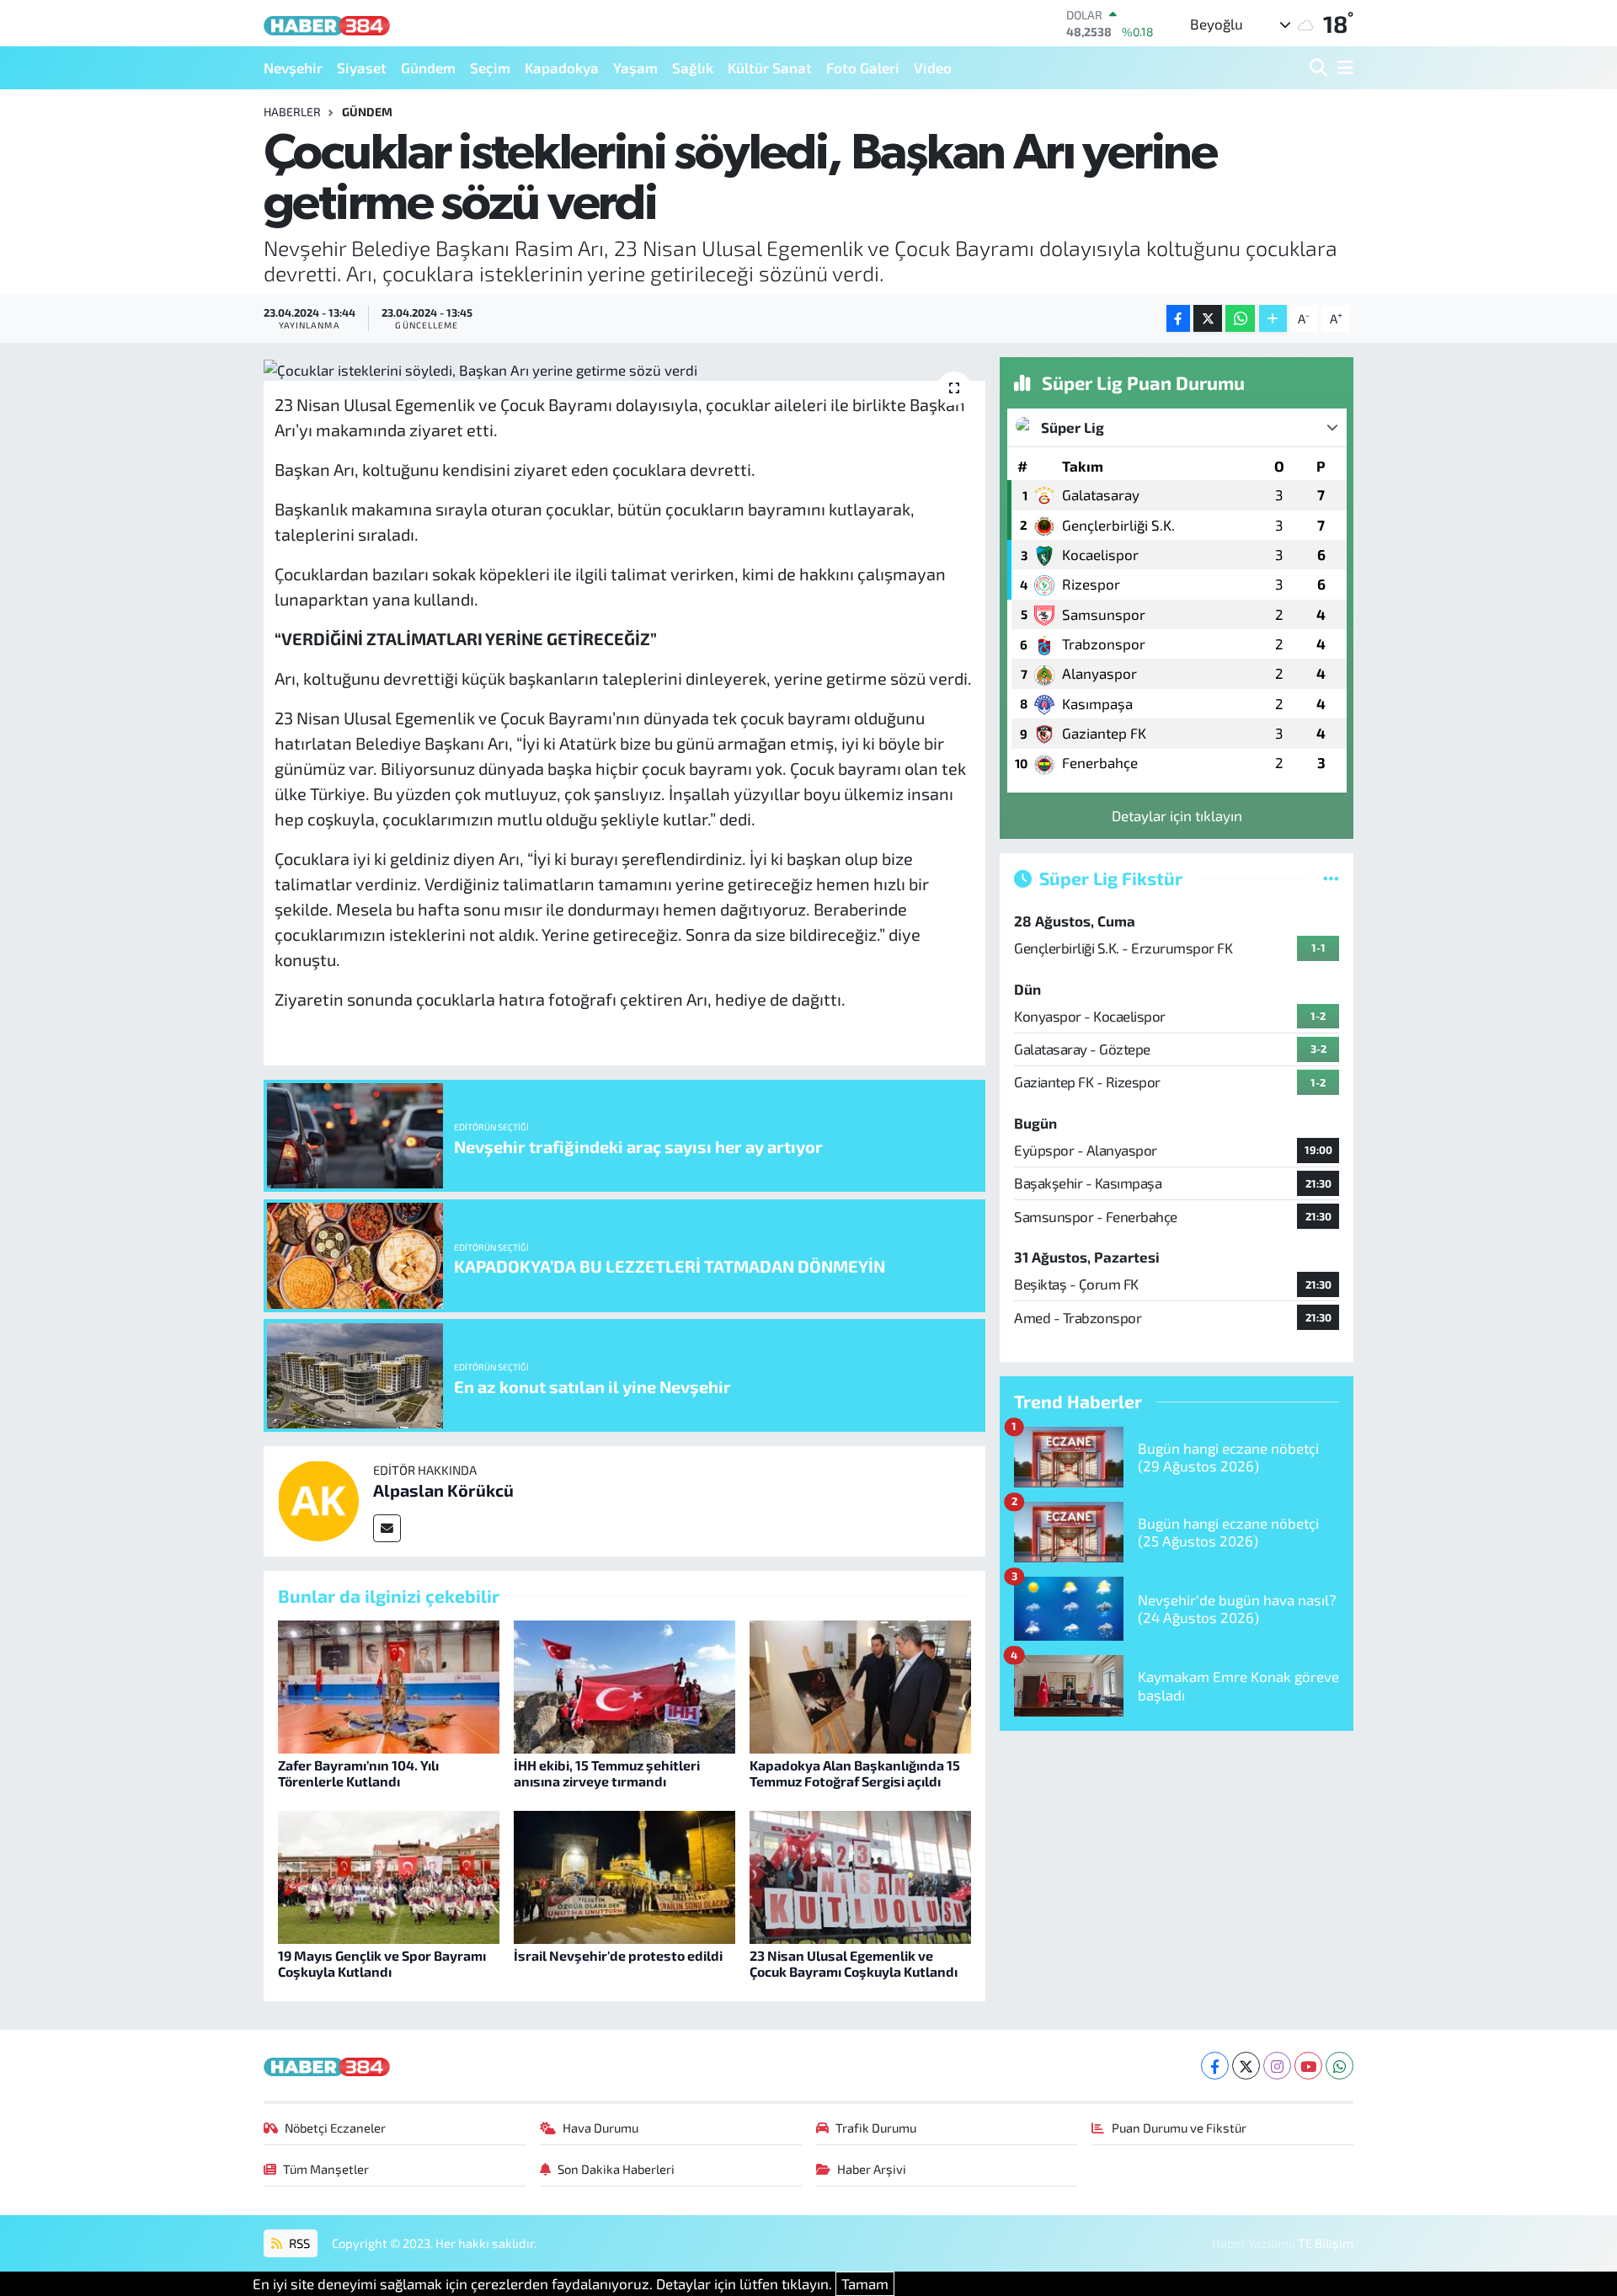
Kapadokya (562, 67)
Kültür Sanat (770, 67)
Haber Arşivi (872, 2169)
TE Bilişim (1326, 2243)
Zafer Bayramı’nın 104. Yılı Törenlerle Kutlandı (358, 1773)
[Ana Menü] (1342, 68)
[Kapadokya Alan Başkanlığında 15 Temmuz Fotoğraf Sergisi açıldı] (860, 1685)
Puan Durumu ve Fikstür (1179, 2128)
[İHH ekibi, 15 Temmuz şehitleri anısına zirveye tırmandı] (624, 1685)
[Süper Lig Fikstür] (1331, 878)
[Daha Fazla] (1273, 319)
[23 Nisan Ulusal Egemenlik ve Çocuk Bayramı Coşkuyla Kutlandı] (860, 1875)
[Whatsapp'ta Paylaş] (1240, 319)
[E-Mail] (387, 1528)
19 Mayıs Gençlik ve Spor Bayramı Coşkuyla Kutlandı (382, 1963)
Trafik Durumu (876, 2128)
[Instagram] (1277, 2066)
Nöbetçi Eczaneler (335, 2128)
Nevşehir (293, 67)
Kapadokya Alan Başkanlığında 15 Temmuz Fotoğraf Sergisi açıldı (855, 1773)
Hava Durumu (600, 2128)
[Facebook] (1215, 2066)
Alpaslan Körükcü (443, 1490)
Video (933, 67)
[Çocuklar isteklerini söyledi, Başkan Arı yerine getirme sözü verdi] (624, 369)
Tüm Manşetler (326, 2169)
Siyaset (362, 67)
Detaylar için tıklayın (1177, 815)
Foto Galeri (863, 67)
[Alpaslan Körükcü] (318, 1498)
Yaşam (635, 67)
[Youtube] (1308, 2066)
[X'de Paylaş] (1208, 319)
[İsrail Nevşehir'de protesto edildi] (624, 1875)
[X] (1246, 2066)
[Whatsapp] (1339, 2066)
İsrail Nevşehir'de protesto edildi (618, 1955)
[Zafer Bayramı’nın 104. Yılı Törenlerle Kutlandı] (389, 1685)
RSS (298, 2243)
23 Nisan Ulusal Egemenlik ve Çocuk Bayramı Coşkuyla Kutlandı (854, 1963)
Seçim (490, 67)
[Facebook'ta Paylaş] (1178, 319)
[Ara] (1320, 68)
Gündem (428, 67)
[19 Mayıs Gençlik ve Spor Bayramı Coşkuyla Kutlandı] (389, 1875)
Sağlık (693, 67)
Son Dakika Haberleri (616, 2169)
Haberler (292, 112)
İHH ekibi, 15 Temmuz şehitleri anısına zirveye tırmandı (607, 1773)
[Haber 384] (327, 23)
